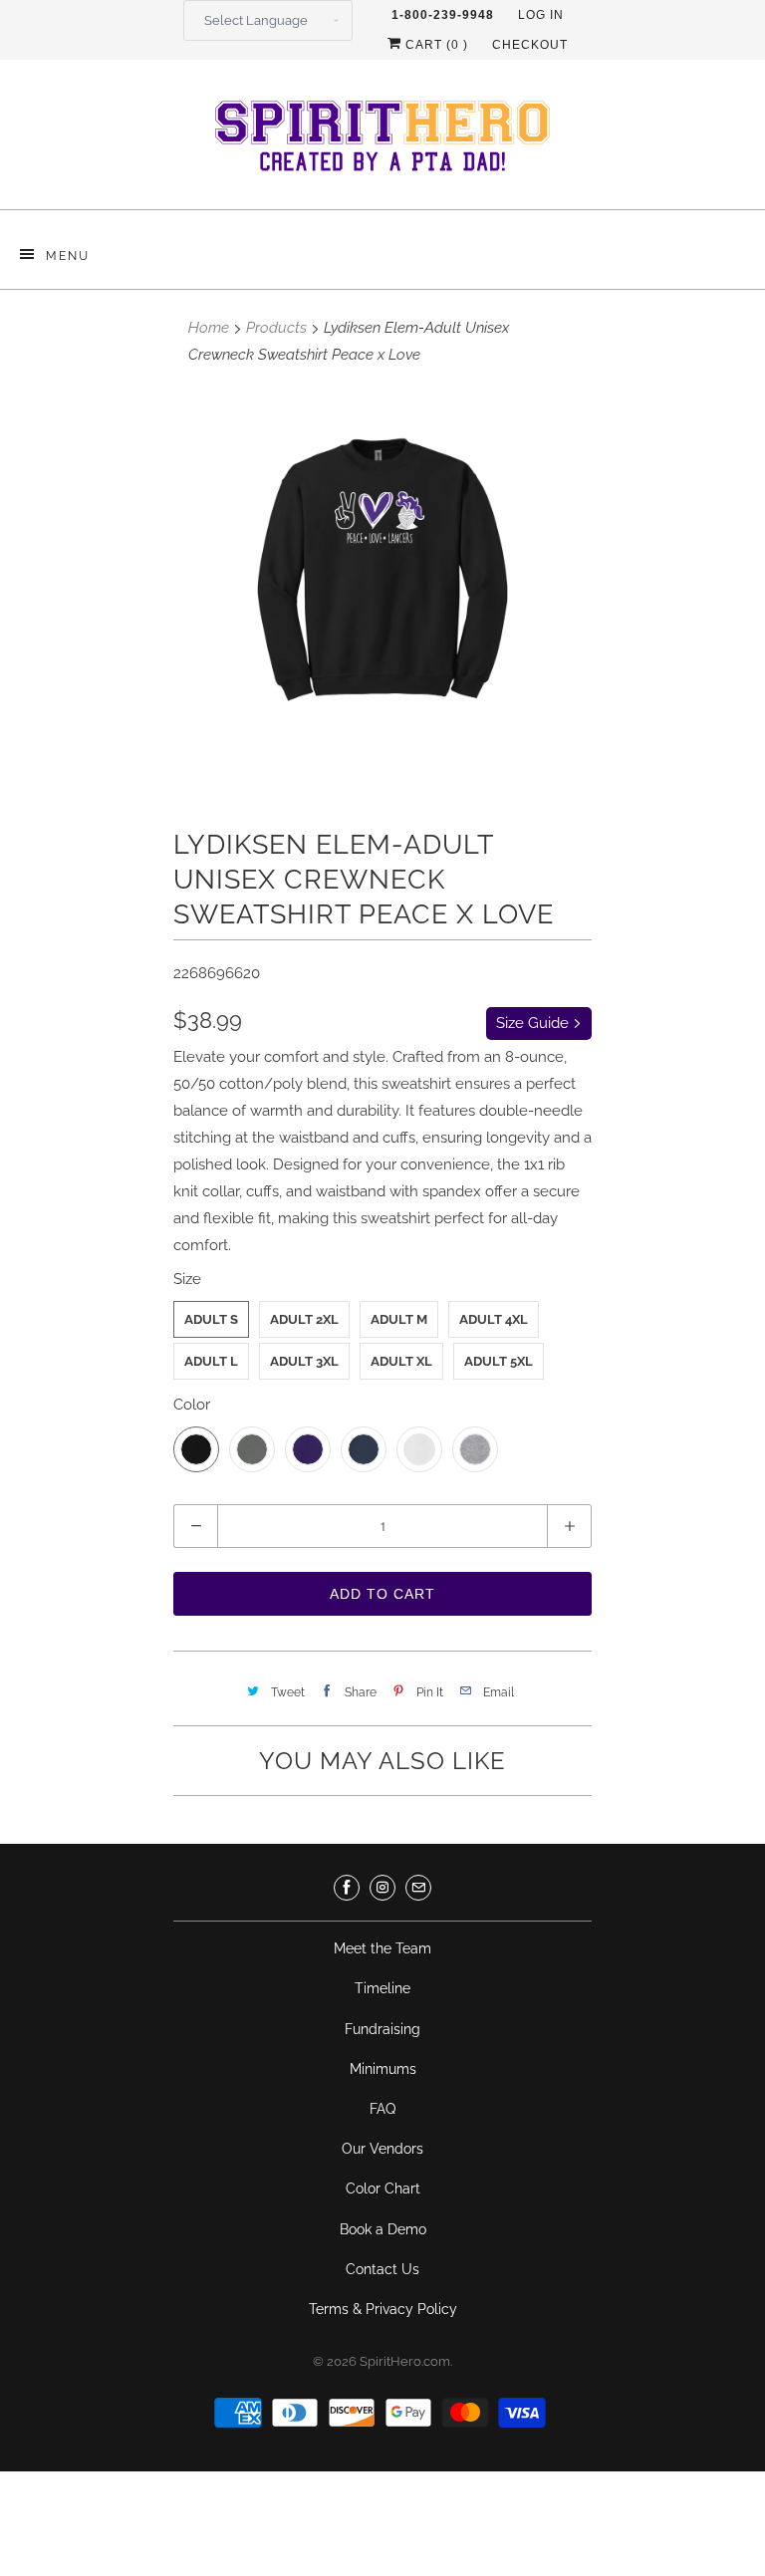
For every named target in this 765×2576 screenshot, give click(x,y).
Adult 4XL (494, 1319)
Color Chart (383, 2189)
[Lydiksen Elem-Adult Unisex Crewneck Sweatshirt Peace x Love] (382, 593)
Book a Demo (383, 2229)
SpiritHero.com (405, 2361)
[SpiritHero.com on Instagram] (382, 1888)
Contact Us (382, 2269)
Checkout (530, 45)
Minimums (383, 2069)
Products (276, 328)
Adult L (211, 1361)
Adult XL (401, 1361)
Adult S (211, 1319)
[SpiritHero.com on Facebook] (347, 1888)
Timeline (382, 1988)
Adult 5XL (499, 1361)
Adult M (399, 1319)
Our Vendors (382, 2149)
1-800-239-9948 (443, 15)
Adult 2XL (304, 1319)
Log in (541, 15)
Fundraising (382, 2029)
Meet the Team (382, 1948)
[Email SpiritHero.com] (418, 1888)
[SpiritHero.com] (382, 142)
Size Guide (534, 1023)
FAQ (382, 2109)
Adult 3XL (304, 1361)
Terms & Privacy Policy (383, 2309)
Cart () (435, 45)
